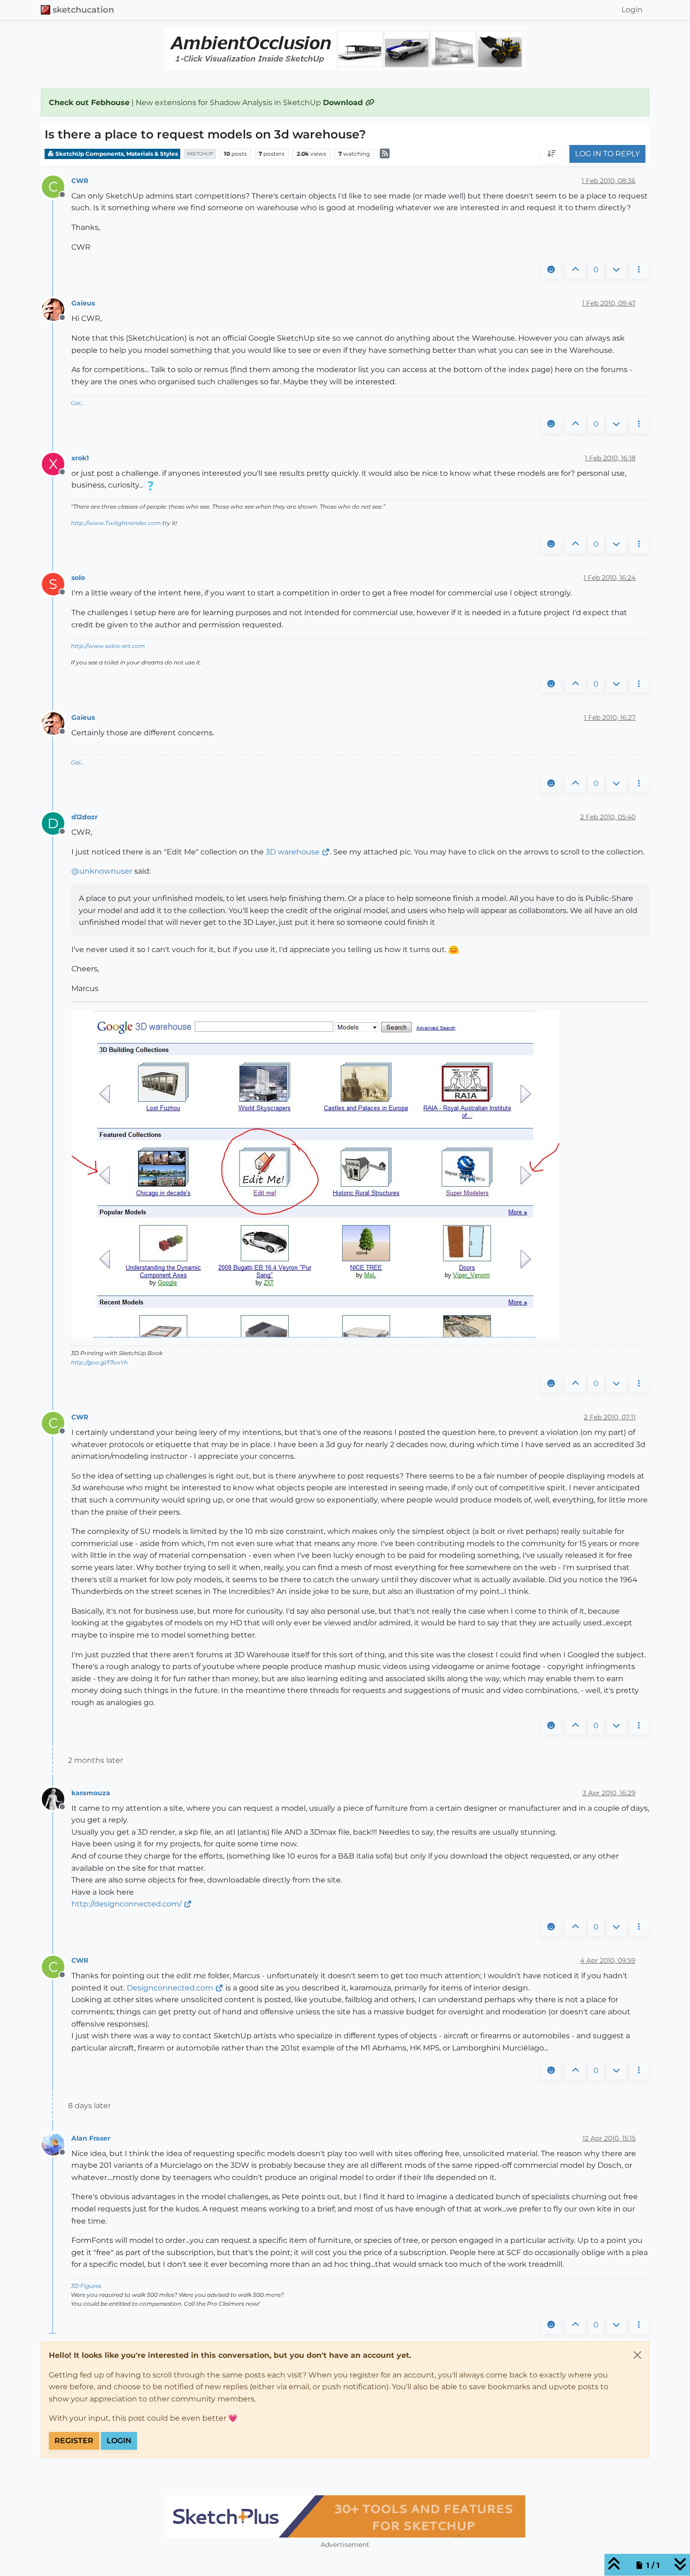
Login (119, 2441)
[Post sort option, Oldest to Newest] (552, 154)
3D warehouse (293, 852)
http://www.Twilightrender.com (116, 523)
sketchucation (83, 10)
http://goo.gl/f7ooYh (99, 1362)
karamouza (91, 1793)
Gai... (78, 403)
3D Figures (86, 2286)
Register (74, 2441)
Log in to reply (607, 154)
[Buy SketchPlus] (345, 2516)
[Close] (637, 2355)
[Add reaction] (551, 270)
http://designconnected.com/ (126, 1904)
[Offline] (57, 309)
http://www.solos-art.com (108, 646)
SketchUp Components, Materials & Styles (116, 154)
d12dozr (84, 817)
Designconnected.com (170, 1988)
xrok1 (80, 458)
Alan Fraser (91, 2138)
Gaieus (83, 303)
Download (344, 103)
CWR (80, 181)
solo (78, 578)
